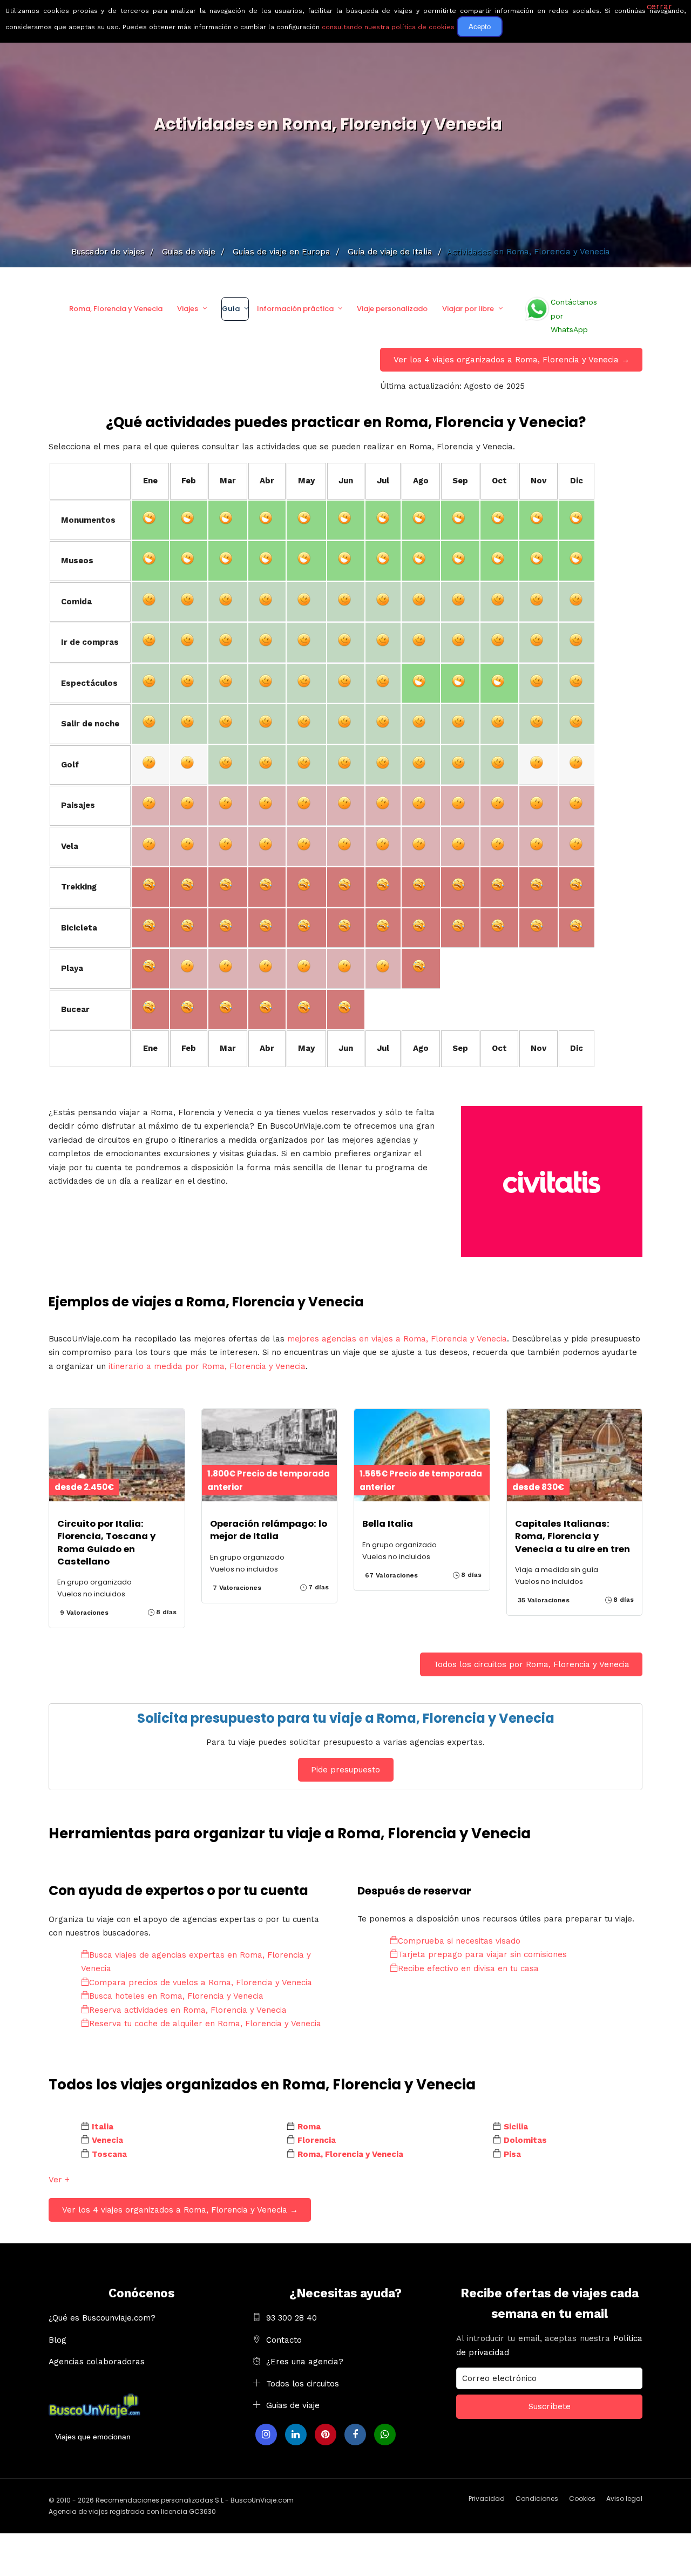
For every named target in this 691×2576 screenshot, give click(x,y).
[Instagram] (266, 2435)
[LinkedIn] (296, 2435)
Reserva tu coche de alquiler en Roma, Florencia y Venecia (205, 2024)
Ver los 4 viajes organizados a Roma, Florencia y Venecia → (512, 360)
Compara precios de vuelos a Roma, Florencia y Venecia (201, 1982)
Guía (231, 309)
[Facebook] (355, 2435)
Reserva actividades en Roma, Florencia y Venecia (188, 2010)
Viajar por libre (468, 309)
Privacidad (487, 2499)
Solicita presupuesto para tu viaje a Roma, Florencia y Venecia (346, 1718)
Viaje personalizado (392, 309)
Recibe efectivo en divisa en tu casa (468, 1968)
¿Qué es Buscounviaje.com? (102, 2318)
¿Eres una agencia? (305, 2362)
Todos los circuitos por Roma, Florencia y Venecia (531, 1664)
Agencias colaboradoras (97, 2362)
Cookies (582, 2499)
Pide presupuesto (345, 1770)
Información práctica (295, 309)
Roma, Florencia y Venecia (116, 309)
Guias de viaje (293, 2405)
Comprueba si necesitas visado (459, 1941)
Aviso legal (624, 2499)
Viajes (188, 309)
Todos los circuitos (303, 2384)
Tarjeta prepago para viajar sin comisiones (482, 1954)
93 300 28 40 (292, 2318)
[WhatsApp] (385, 2435)
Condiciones (537, 2499)
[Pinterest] (326, 2435)
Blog (57, 2340)
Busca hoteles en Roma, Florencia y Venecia (176, 1996)
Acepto (480, 27)
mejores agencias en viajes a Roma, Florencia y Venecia (397, 1339)
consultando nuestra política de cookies (388, 27)
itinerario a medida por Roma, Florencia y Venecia (207, 1366)
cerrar (659, 6)
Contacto (284, 2340)
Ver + (59, 2180)
